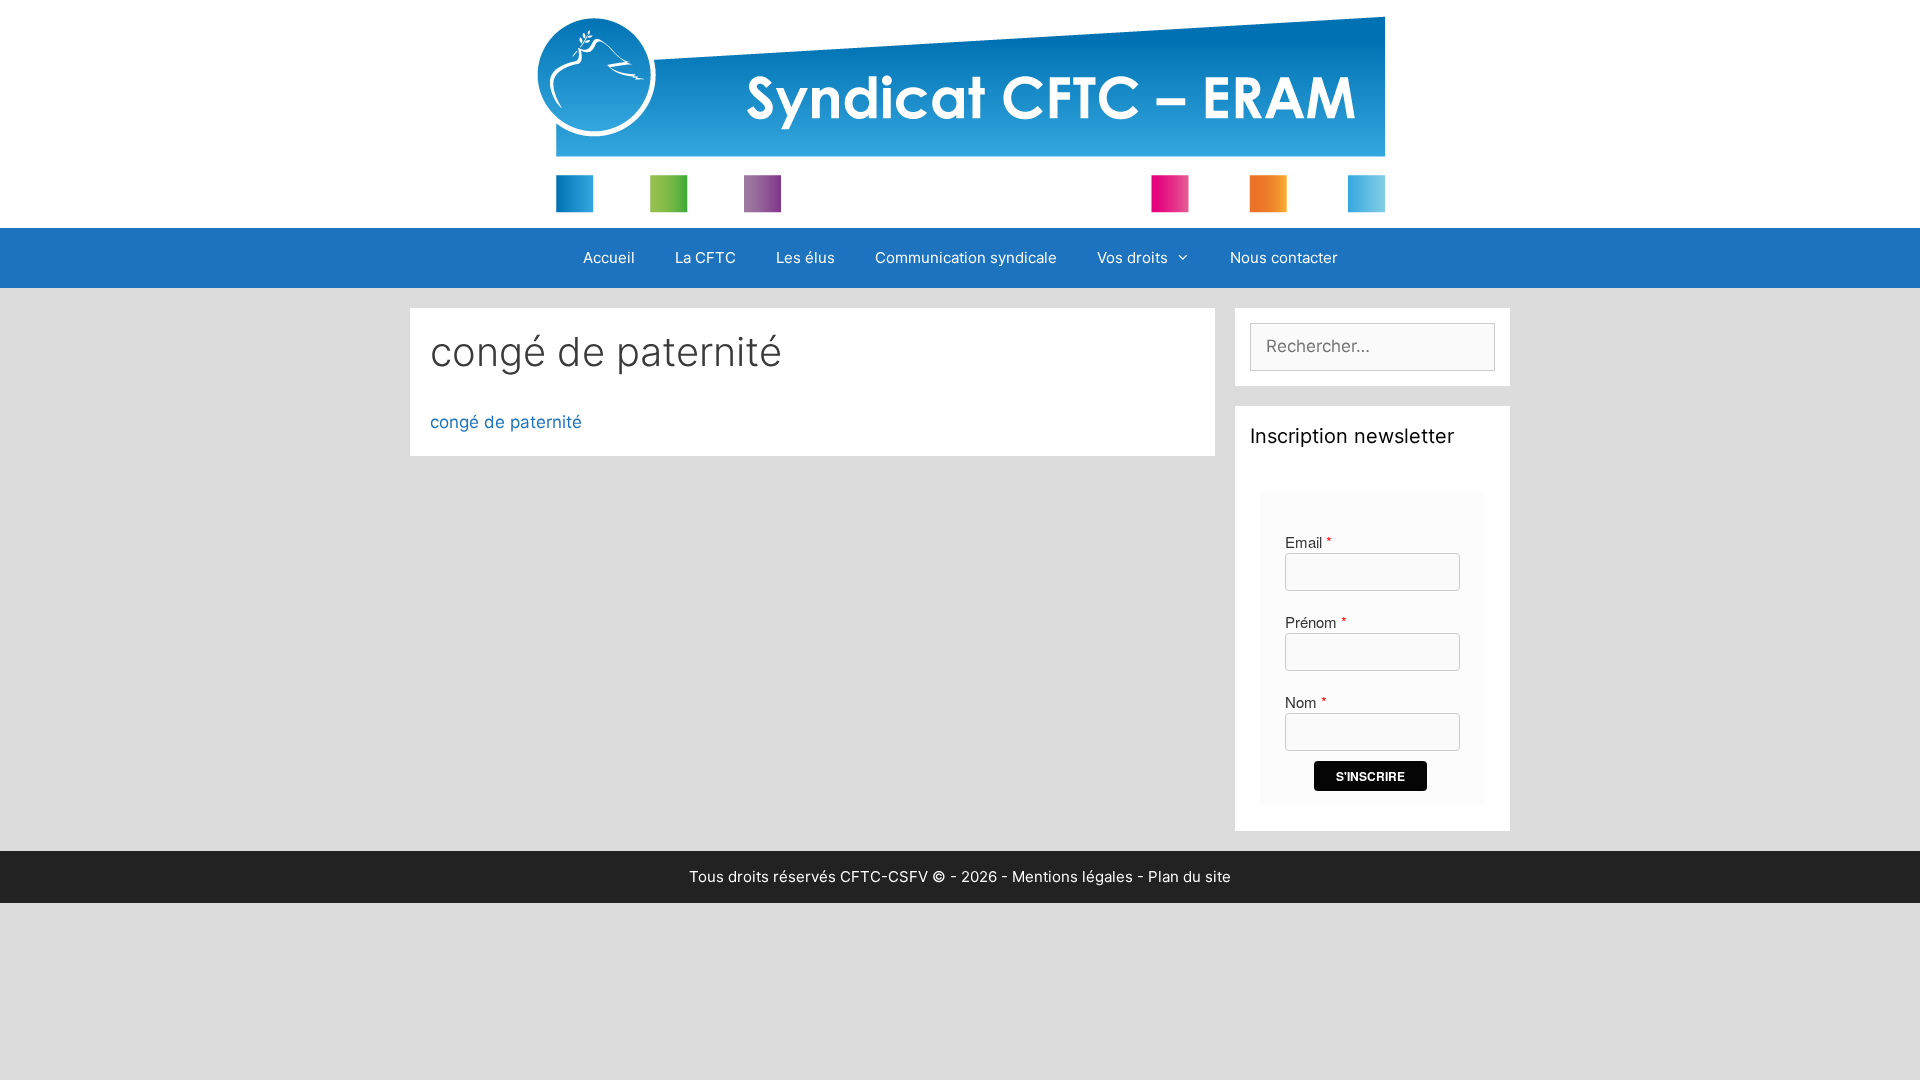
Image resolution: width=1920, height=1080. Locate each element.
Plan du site (1189, 876)
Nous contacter (1284, 257)
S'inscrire (1370, 776)
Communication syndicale (966, 257)
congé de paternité (506, 422)
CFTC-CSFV (884, 876)
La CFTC (705, 257)
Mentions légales (1072, 876)
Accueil (609, 257)
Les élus (805, 257)
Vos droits (1132, 257)
